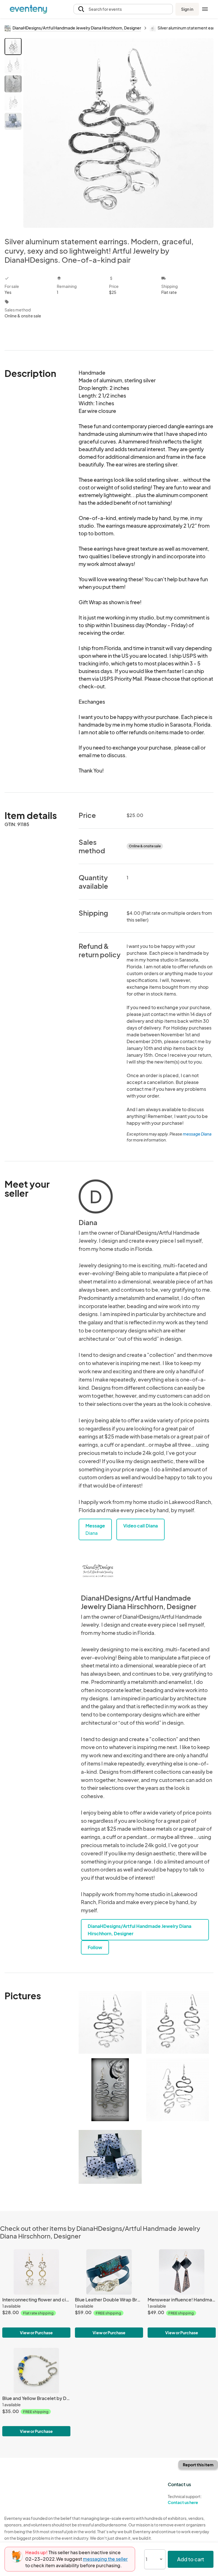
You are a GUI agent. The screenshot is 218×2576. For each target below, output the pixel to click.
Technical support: (185, 2499)
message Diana (197, 1134)
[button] (123, 9)
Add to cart (191, 2559)
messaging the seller (105, 2559)
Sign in (187, 9)
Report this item (198, 2465)
